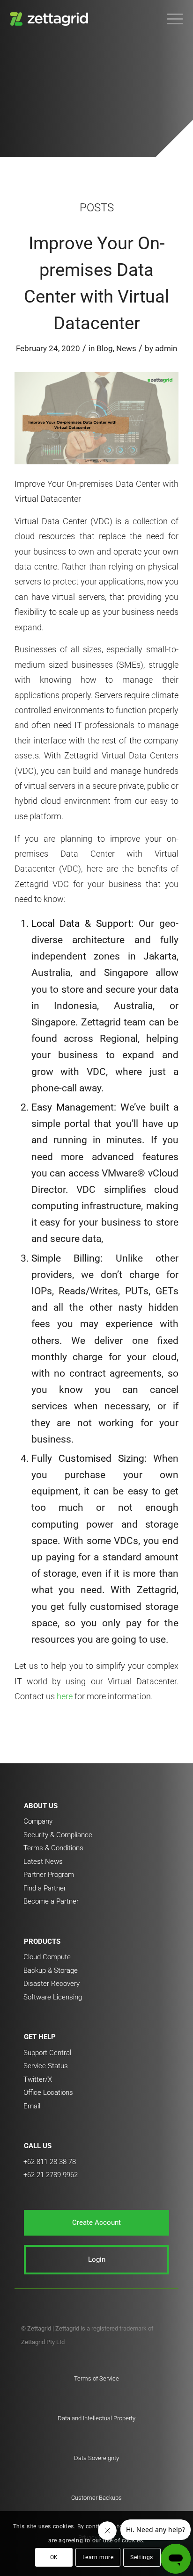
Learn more (98, 2557)
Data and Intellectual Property (96, 2418)
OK (54, 2557)
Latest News (43, 1862)
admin (166, 348)
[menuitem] (170, 19)
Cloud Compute (47, 1957)
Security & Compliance (58, 1835)
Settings (142, 2557)
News (126, 348)
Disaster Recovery (52, 1984)
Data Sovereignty (96, 2458)
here (65, 1696)
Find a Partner (45, 1888)
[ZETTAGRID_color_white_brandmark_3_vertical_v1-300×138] (79, 19)
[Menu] (170, 19)
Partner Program (49, 1875)
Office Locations (48, 2093)
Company (38, 1821)
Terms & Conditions (53, 1848)
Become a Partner (51, 1901)
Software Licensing (53, 1997)
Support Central (47, 2053)
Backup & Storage (51, 1970)
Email (32, 2106)
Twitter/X (38, 2079)
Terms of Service (96, 2378)
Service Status (46, 2066)
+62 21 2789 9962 (51, 2175)
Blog (105, 348)
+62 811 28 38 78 (50, 2162)
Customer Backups (96, 2498)
